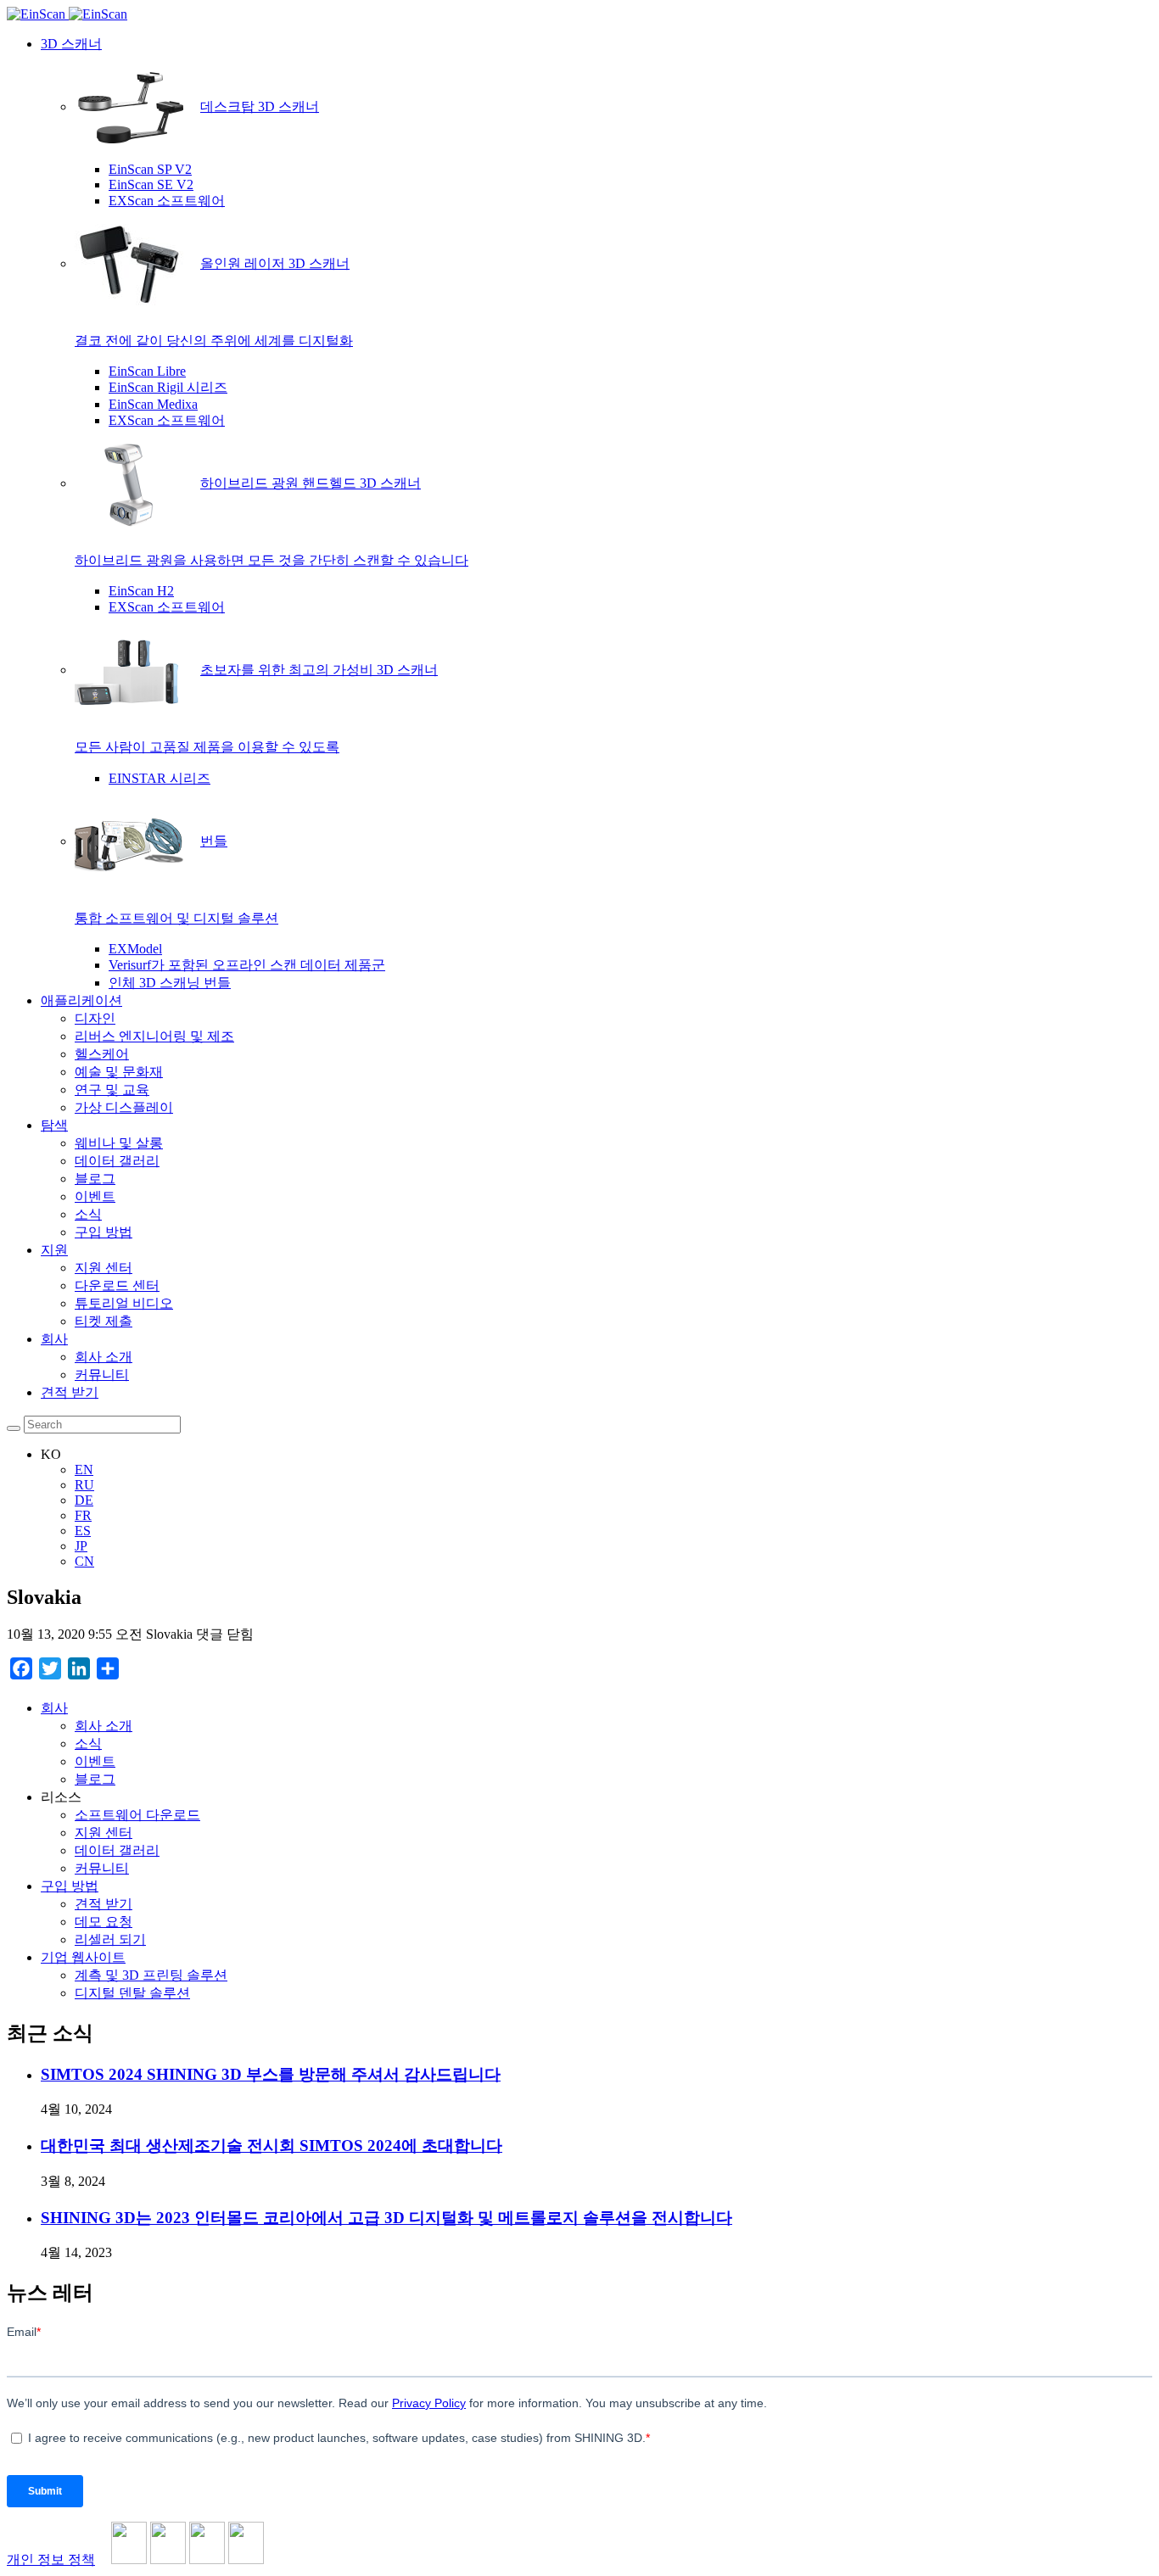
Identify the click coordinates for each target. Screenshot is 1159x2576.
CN (84, 1561)
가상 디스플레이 (124, 1107)
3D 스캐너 (71, 44)
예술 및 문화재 (119, 1072)
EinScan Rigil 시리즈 (168, 387)
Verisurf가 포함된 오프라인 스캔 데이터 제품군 (247, 965)
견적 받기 (70, 1392)
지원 (54, 1250)
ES (83, 1531)
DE (84, 1500)
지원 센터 (104, 1268)
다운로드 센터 (117, 1285)
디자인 (95, 1018)
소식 (88, 1214)
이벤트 (95, 1196)
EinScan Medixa (153, 404)
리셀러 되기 (110, 1939)
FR (83, 1515)
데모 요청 (104, 1922)
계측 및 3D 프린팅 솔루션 (151, 1975)
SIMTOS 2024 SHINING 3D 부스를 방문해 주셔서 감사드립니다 (271, 2074)
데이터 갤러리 (117, 1161)
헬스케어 (102, 1054)
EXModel (135, 949)
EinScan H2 (141, 591)
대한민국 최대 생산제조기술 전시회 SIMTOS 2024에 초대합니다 (272, 2146)
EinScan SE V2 (151, 184)
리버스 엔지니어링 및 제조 (154, 1036)
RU (84, 1485)
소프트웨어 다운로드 (137, 1815)
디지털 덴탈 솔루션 (132, 1993)
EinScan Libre (147, 371)
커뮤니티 (102, 1375)
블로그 (95, 1179)
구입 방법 (104, 1232)
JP (81, 1546)
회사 (54, 1339)
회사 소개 (104, 1357)
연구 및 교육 (112, 1090)
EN (84, 1470)
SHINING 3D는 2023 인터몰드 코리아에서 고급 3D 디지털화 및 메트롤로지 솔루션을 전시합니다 (386, 2218)
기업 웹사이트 (83, 1957)
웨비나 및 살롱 (119, 1143)
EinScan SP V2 (150, 169)
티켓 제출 (104, 1321)
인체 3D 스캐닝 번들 (170, 983)
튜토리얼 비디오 (124, 1303)
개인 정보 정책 (51, 2559)
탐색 (54, 1125)
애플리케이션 (81, 1000)
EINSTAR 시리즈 (160, 778)
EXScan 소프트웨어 (167, 201)
